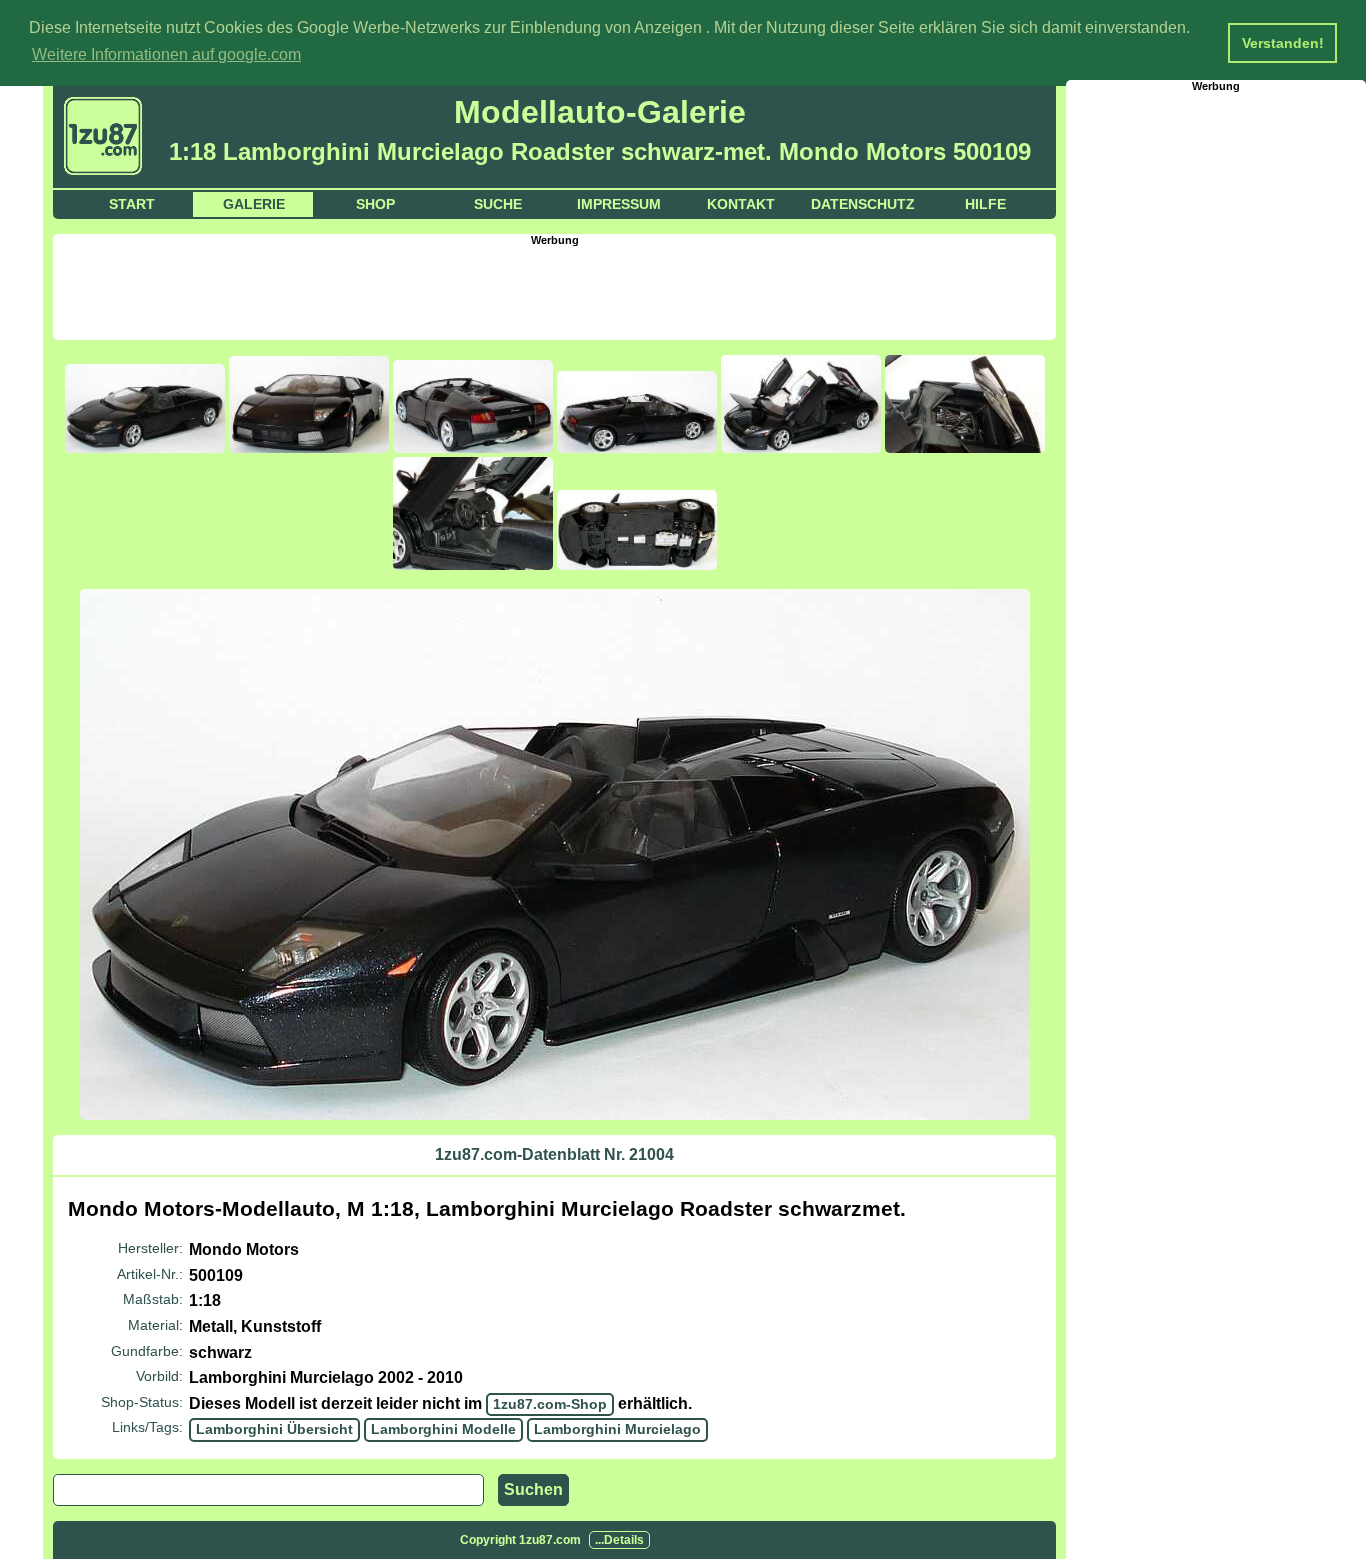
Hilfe (985, 204)
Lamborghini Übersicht (274, 1429)
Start (132, 204)
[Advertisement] (555, 291)
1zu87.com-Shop (550, 1404)
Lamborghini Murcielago (617, 1429)
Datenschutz (863, 204)
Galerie (254, 204)
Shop (375, 204)
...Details (619, 1540)
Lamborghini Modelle (443, 1429)
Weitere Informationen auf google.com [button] (166, 54)
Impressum (619, 204)
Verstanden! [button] (1283, 43)
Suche (498, 204)
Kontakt (741, 204)
